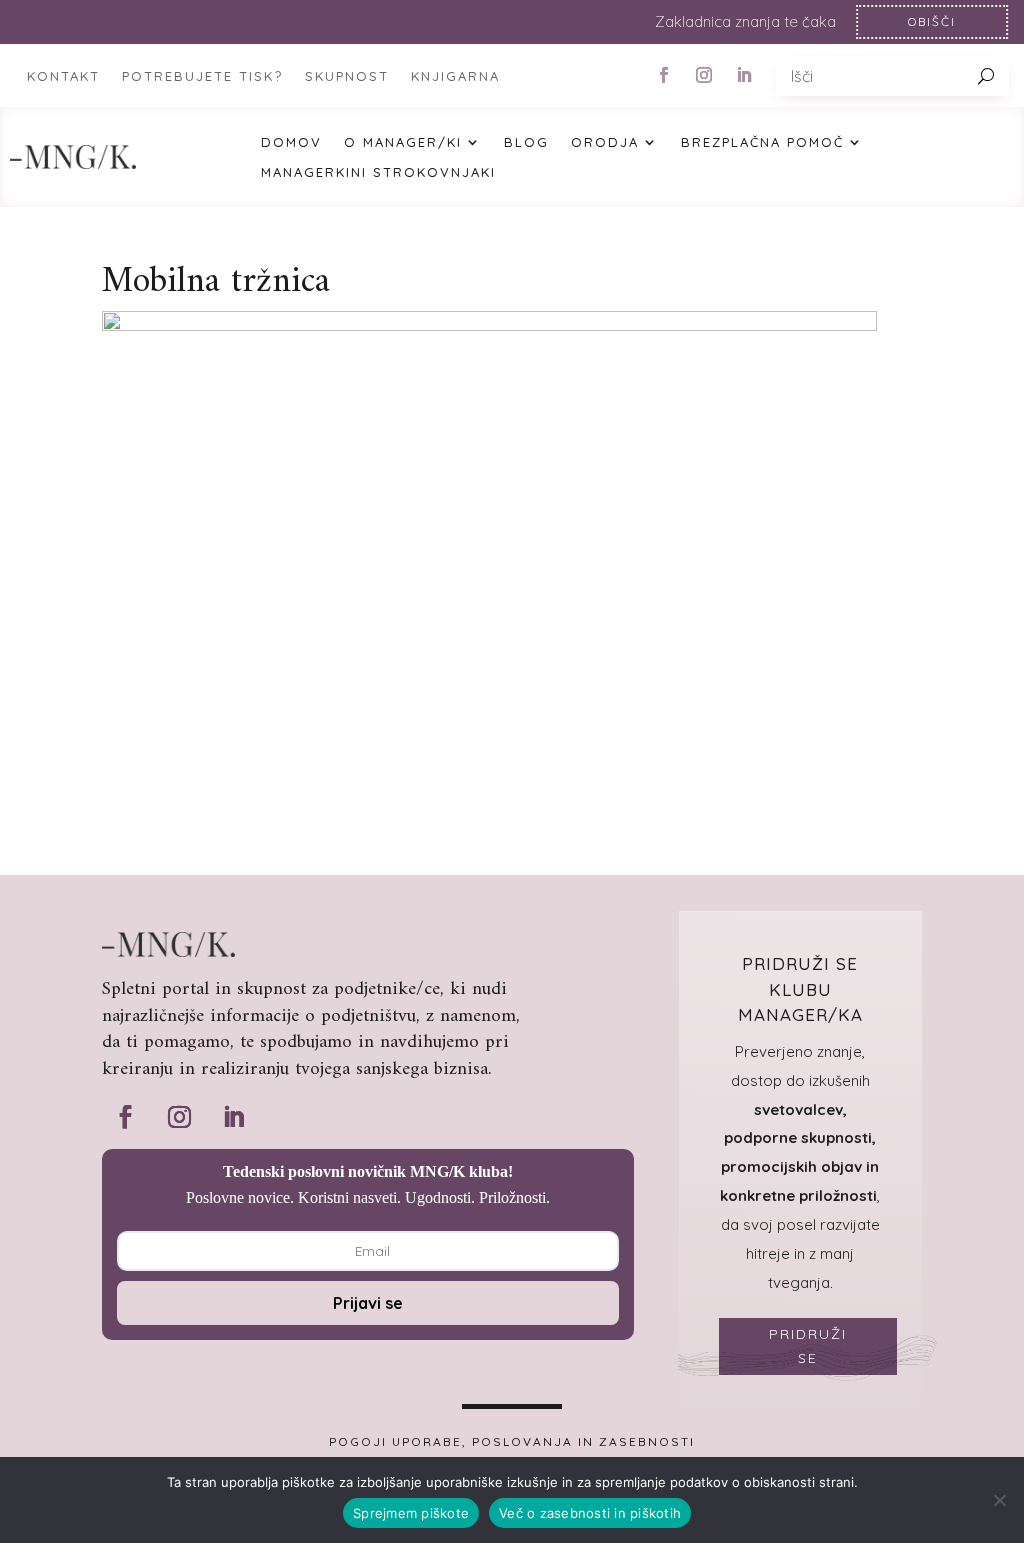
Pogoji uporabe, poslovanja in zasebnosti (512, 1442)
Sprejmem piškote (411, 1513)
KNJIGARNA (455, 76)
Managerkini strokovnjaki (378, 172)
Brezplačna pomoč (762, 142)
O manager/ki (403, 142)
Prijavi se (368, 1303)
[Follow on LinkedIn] (744, 75)
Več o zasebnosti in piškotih (590, 1513)
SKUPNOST (347, 76)
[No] (999, 1500)
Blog (526, 142)
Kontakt (63, 76)
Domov (291, 142)
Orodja (605, 142)
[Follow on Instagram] (704, 75)
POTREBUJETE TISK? (202, 76)
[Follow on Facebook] (664, 75)
